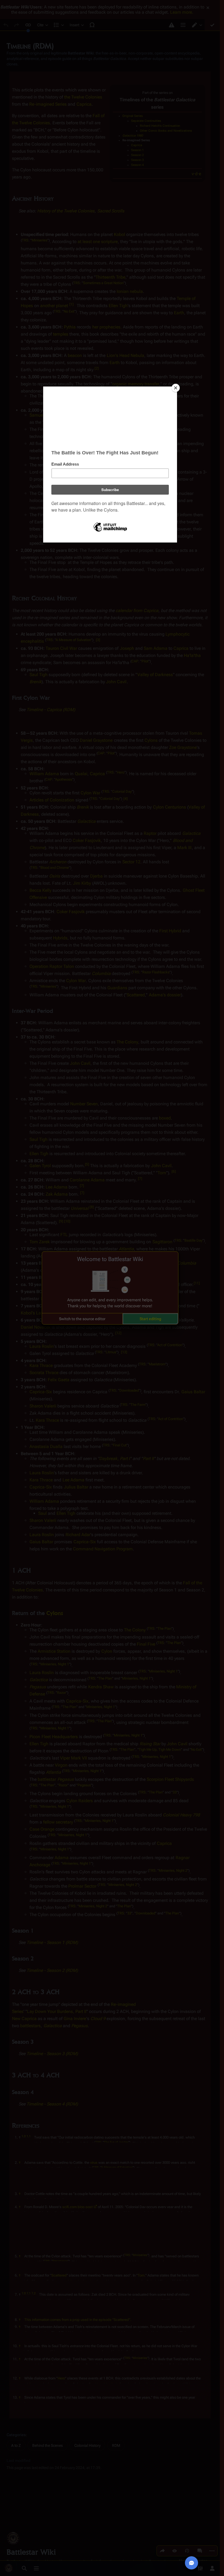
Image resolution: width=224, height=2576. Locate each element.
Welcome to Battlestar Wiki (110, 1259)
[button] (82, 1319)
